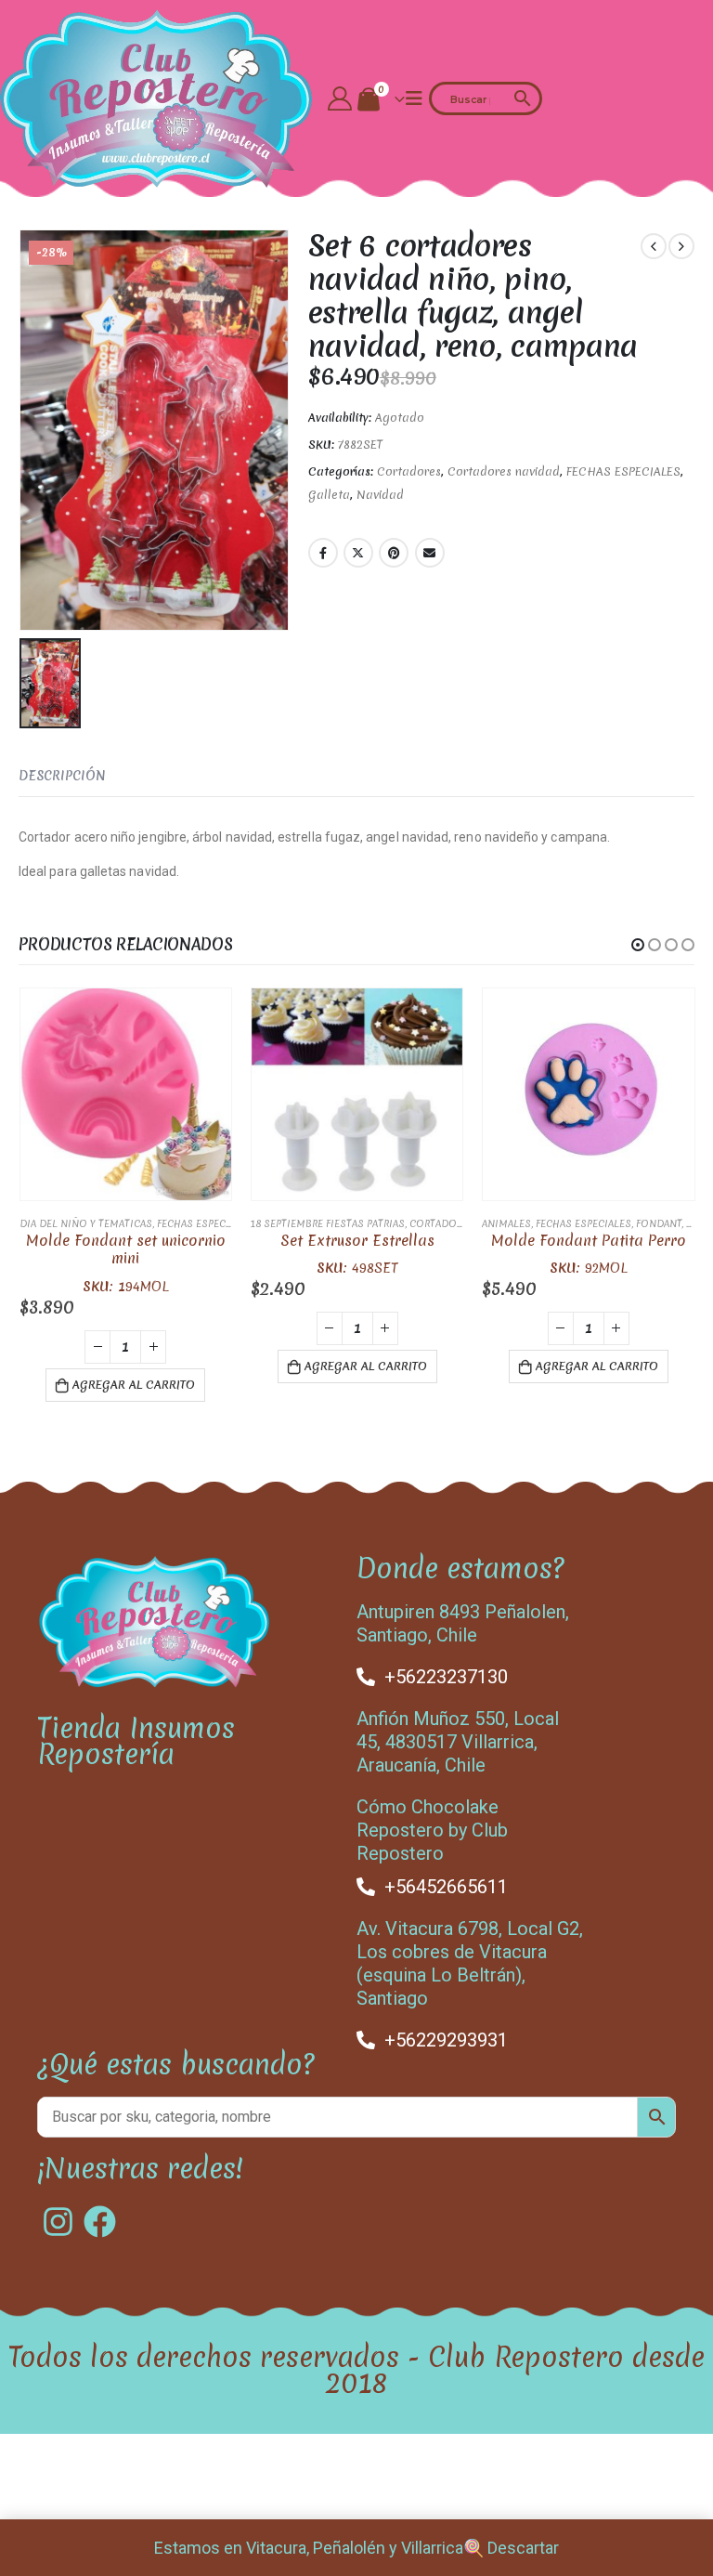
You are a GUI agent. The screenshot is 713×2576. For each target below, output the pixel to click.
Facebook (323, 553)
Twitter (358, 553)
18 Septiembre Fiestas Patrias (328, 1223)
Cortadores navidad (504, 471)
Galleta (329, 495)
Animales (506, 1223)
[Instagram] (58, 2222)
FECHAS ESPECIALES (623, 471)
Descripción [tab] (62, 776)
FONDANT (659, 1223)
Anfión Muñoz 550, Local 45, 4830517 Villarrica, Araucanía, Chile (458, 1742)
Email (430, 553)
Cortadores (409, 471)
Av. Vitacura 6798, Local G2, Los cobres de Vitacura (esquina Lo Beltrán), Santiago (470, 1963)
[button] (638, 945)
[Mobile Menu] (414, 98)
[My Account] (340, 98)
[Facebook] (100, 2222)
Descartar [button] (523, 2548)
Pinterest (394, 553)
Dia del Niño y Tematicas (86, 1223)
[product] (126, 1094)
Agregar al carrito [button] (134, 1385)
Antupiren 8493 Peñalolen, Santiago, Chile (463, 1623)
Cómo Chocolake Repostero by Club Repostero (432, 1830)
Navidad (380, 495)
